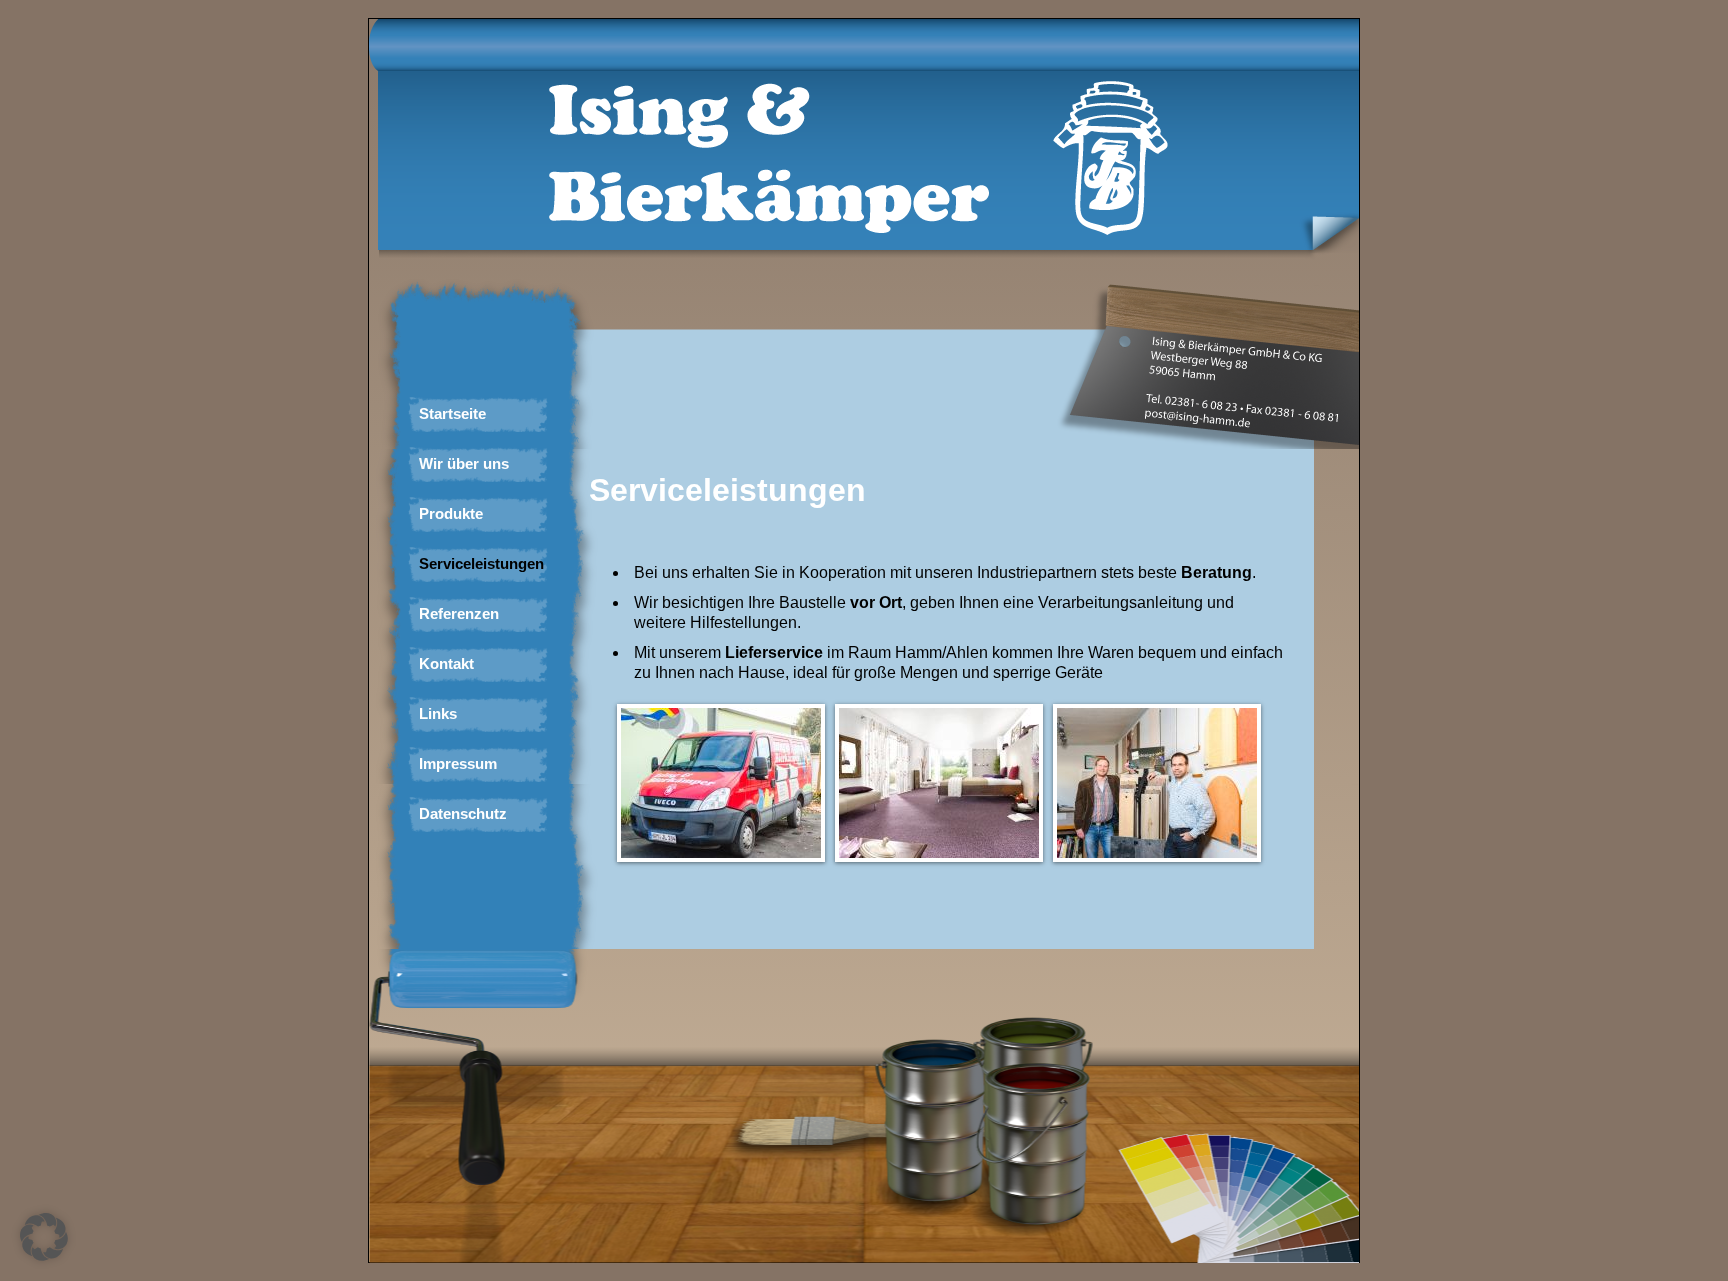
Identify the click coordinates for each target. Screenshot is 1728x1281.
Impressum (458, 763)
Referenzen (459, 613)
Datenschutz (463, 813)
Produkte (451, 513)
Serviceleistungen (481, 563)
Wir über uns (464, 463)
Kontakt (446, 663)
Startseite (452, 413)
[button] (44, 1237)
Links (438, 713)
